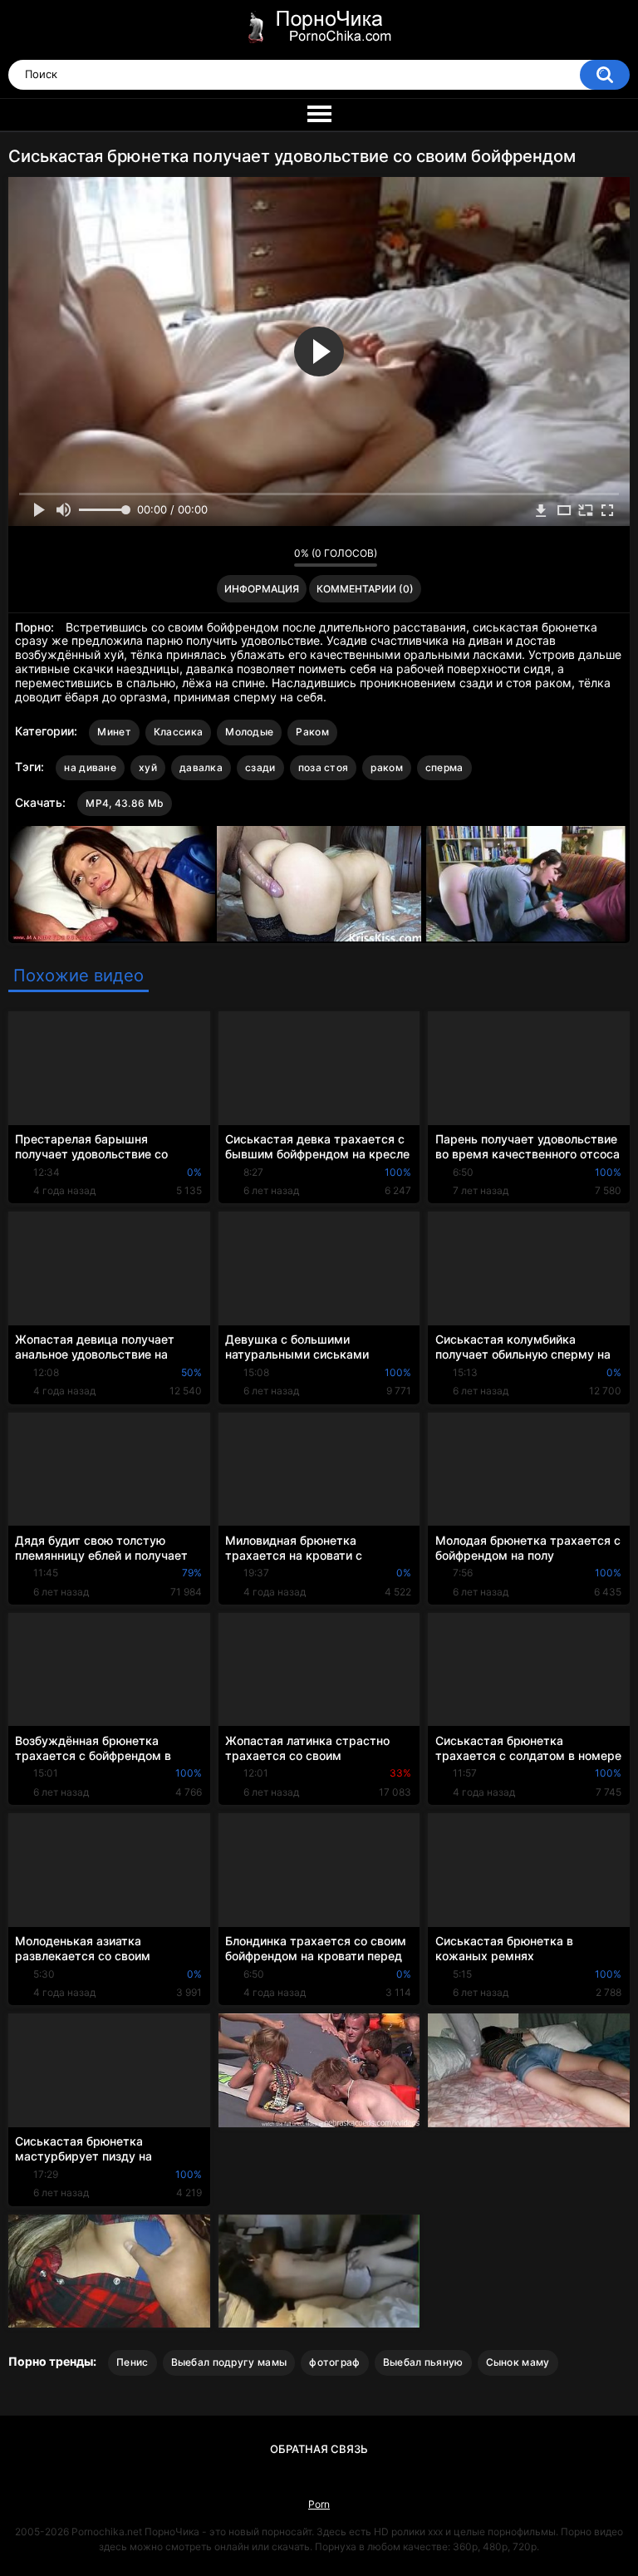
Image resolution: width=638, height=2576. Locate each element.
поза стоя (324, 767)
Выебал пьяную (423, 2362)
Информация (262, 589)
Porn (319, 2504)
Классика (178, 732)
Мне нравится (255, 557)
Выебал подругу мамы (229, 2362)
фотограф (334, 2362)
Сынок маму (518, 2362)
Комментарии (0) (365, 589)
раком (387, 767)
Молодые (249, 732)
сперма (444, 767)
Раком (312, 732)
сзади (260, 767)
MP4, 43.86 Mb (125, 803)
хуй (148, 767)
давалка (201, 767)
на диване (90, 767)
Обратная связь (319, 2449)
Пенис (133, 2362)
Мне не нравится (277, 557)
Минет (114, 732)
